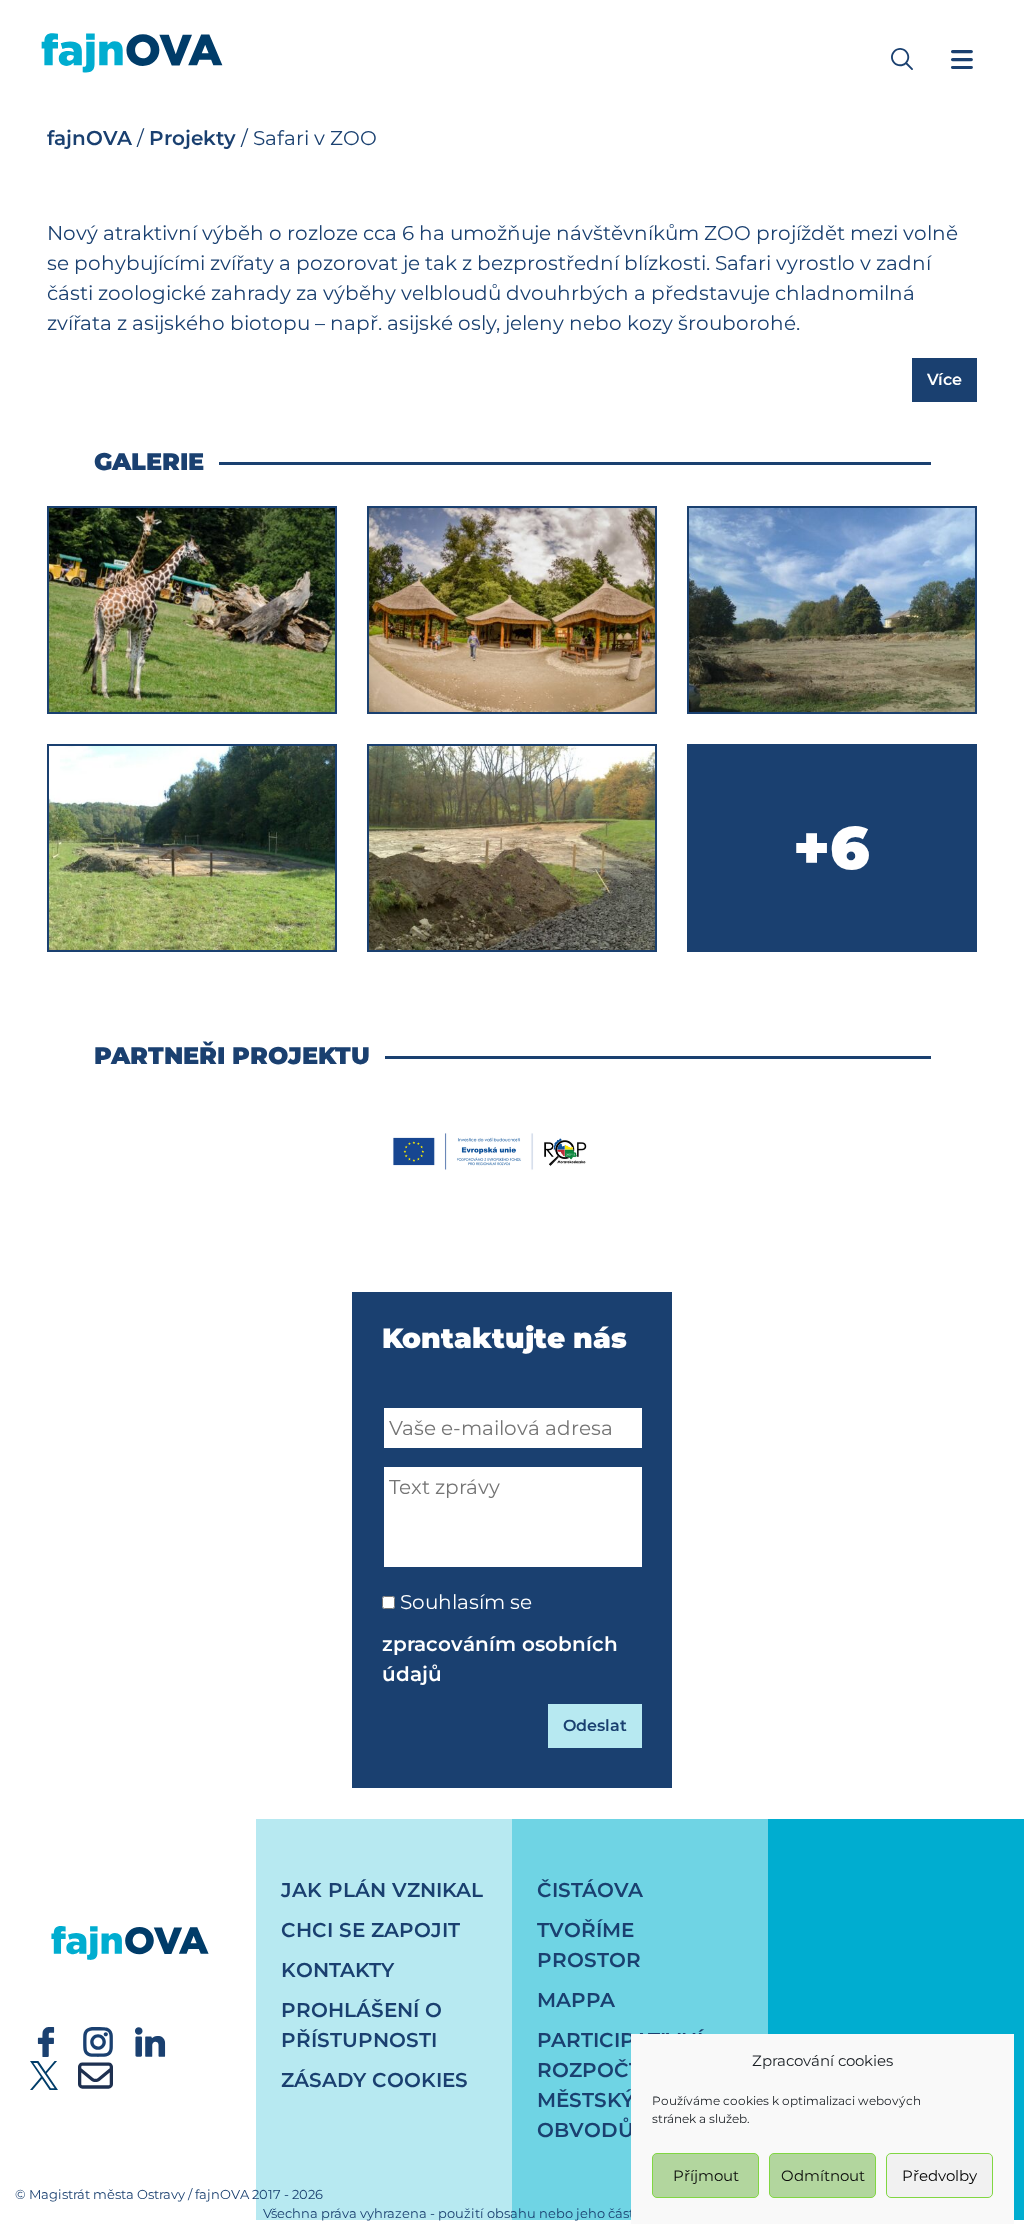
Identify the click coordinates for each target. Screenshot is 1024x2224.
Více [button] (944, 379)
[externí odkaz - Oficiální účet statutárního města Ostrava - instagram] (98, 2040)
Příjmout (706, 2175)
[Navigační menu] (962, 59)
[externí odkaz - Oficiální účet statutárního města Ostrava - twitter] (44, 2074)
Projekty (192, 138)
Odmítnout (823, 2175)
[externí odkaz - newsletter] (95, 2074)
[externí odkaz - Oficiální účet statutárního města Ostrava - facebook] (46, 2040)
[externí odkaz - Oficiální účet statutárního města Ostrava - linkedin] (150, 2040)
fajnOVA (89, 138)
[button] (902, 59)
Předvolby (939, 2175)
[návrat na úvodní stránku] (130, 1924)
